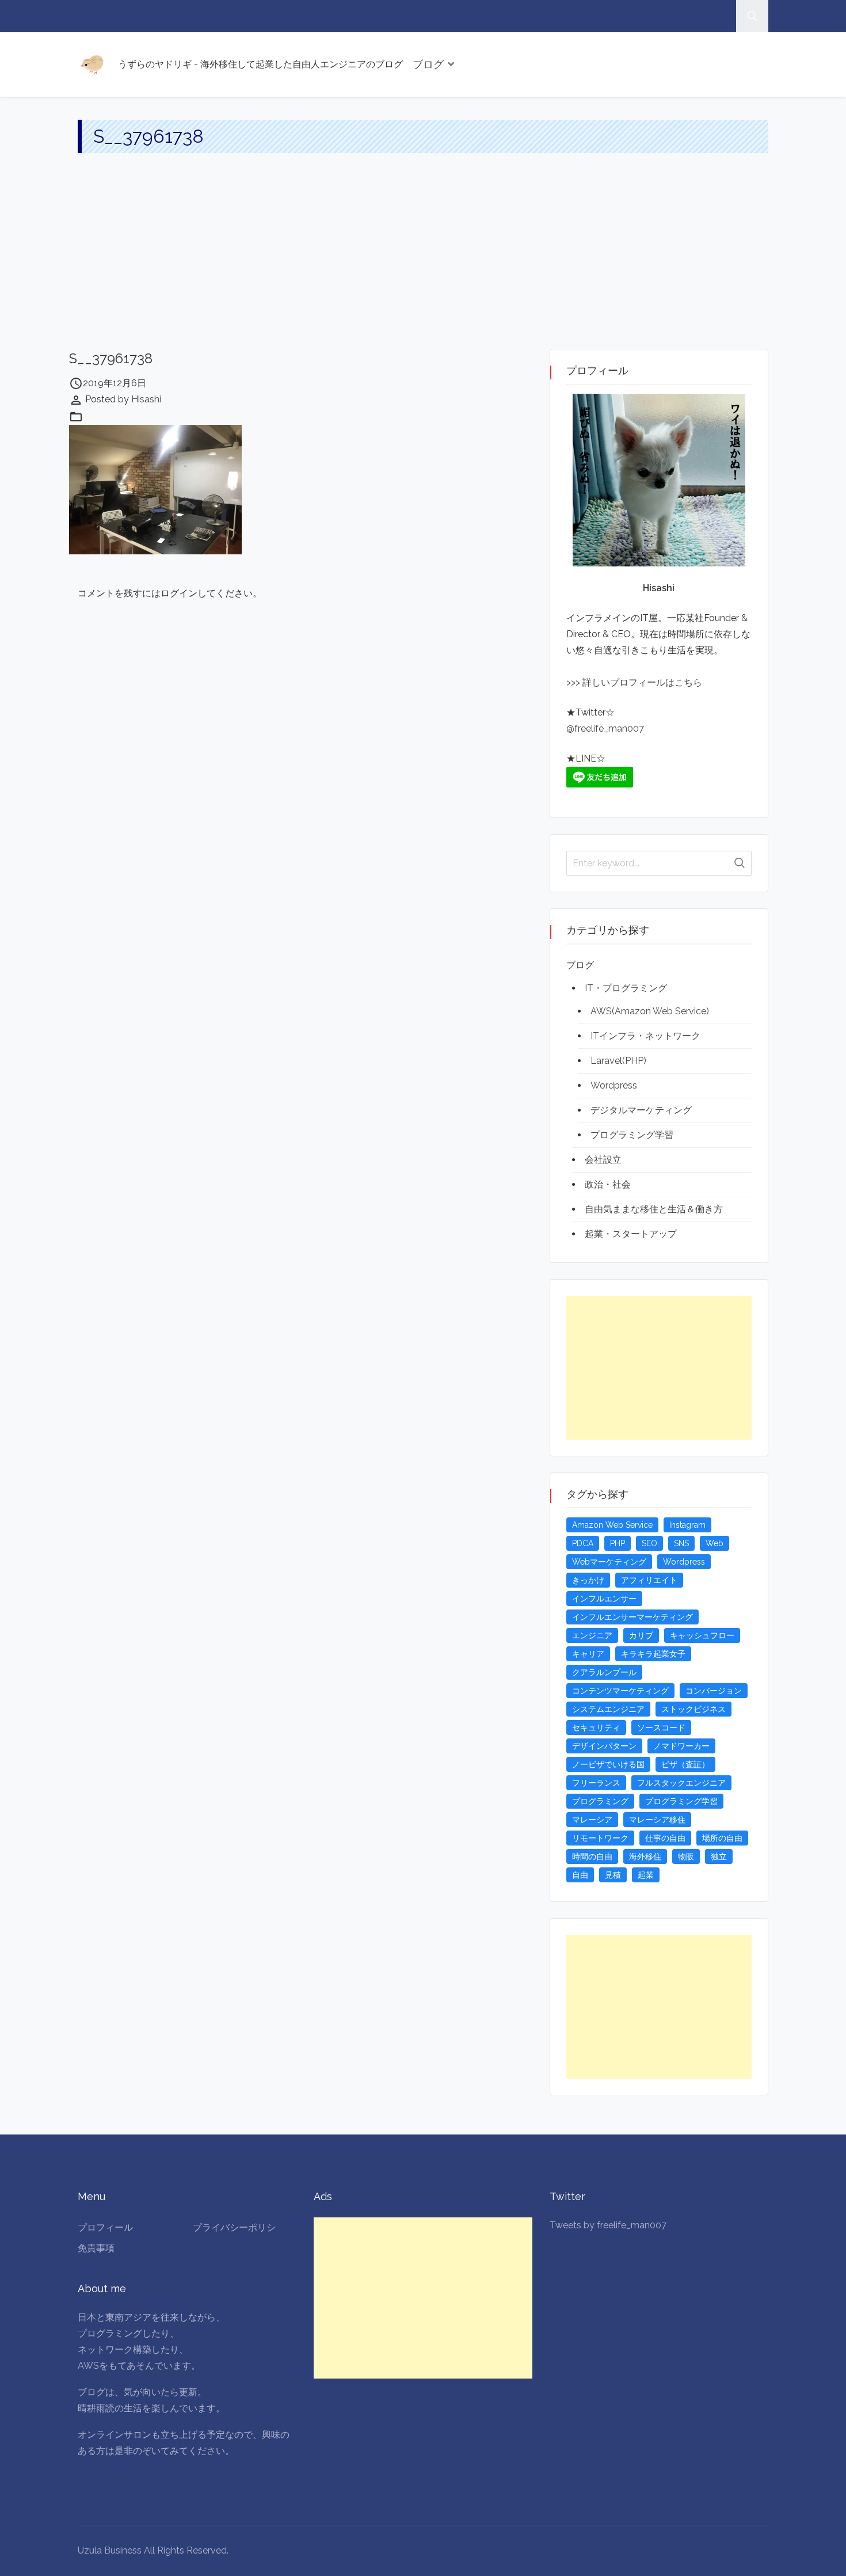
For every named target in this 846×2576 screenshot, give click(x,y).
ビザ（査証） (685, 1764)
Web (714, 1543)
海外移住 (645, 1856)
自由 (580, 1875)
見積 (613, 1875)
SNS (681, 1543)
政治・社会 (608, 1184)
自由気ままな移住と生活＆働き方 (654, 1209)
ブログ (428, 64)
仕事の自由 (665, 1838)
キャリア (588, 1654)
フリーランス (596, 1783)
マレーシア (592, 1820)
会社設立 (603, 1160)
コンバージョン (714, 1691)
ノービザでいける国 (608, 1764)
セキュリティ (596, 1728)
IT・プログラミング (626, 988)
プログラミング (600, 1801)
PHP (618, 1543)
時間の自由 (592, 1856)
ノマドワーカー (681, 1746)
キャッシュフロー (702, 1635)
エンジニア (592, 1635)
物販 (686, 1856)
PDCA (583, 1543)
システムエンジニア (608, 1709)
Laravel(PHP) (618, 1061)
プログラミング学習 (632, 1135)
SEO (649, 1543)
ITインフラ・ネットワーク (645, 1036)
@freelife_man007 (605, 728)
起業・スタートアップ (631, 1234)
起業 (646, 1875)
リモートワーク (600, 1838)
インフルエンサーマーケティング (632, 1617)
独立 (719, 1856)
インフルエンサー (604, 1599)
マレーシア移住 (657, 1820)
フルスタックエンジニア (681, 1783)
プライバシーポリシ (234, 2227)
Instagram (687, 1525)
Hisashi (146, 399)
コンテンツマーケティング (620, 1691)
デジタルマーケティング (641, 1110)
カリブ (641, 1635)
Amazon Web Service (612, 1525)
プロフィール (105, 2227)
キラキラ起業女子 (653, 1654)
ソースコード (661, 1728)
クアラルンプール (604, 1672)
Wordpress (614, 1085)
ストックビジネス (693, 1709)
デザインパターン (604, 1746)
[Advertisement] (423, 262)
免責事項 (96, 2248)
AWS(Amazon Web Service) (650, 1011)
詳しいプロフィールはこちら (641, 682)
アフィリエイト (649, 1580)
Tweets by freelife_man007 (608, 2225)
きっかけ (588, 1580)
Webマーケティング (609, 1562)
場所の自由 (722, 1838)
